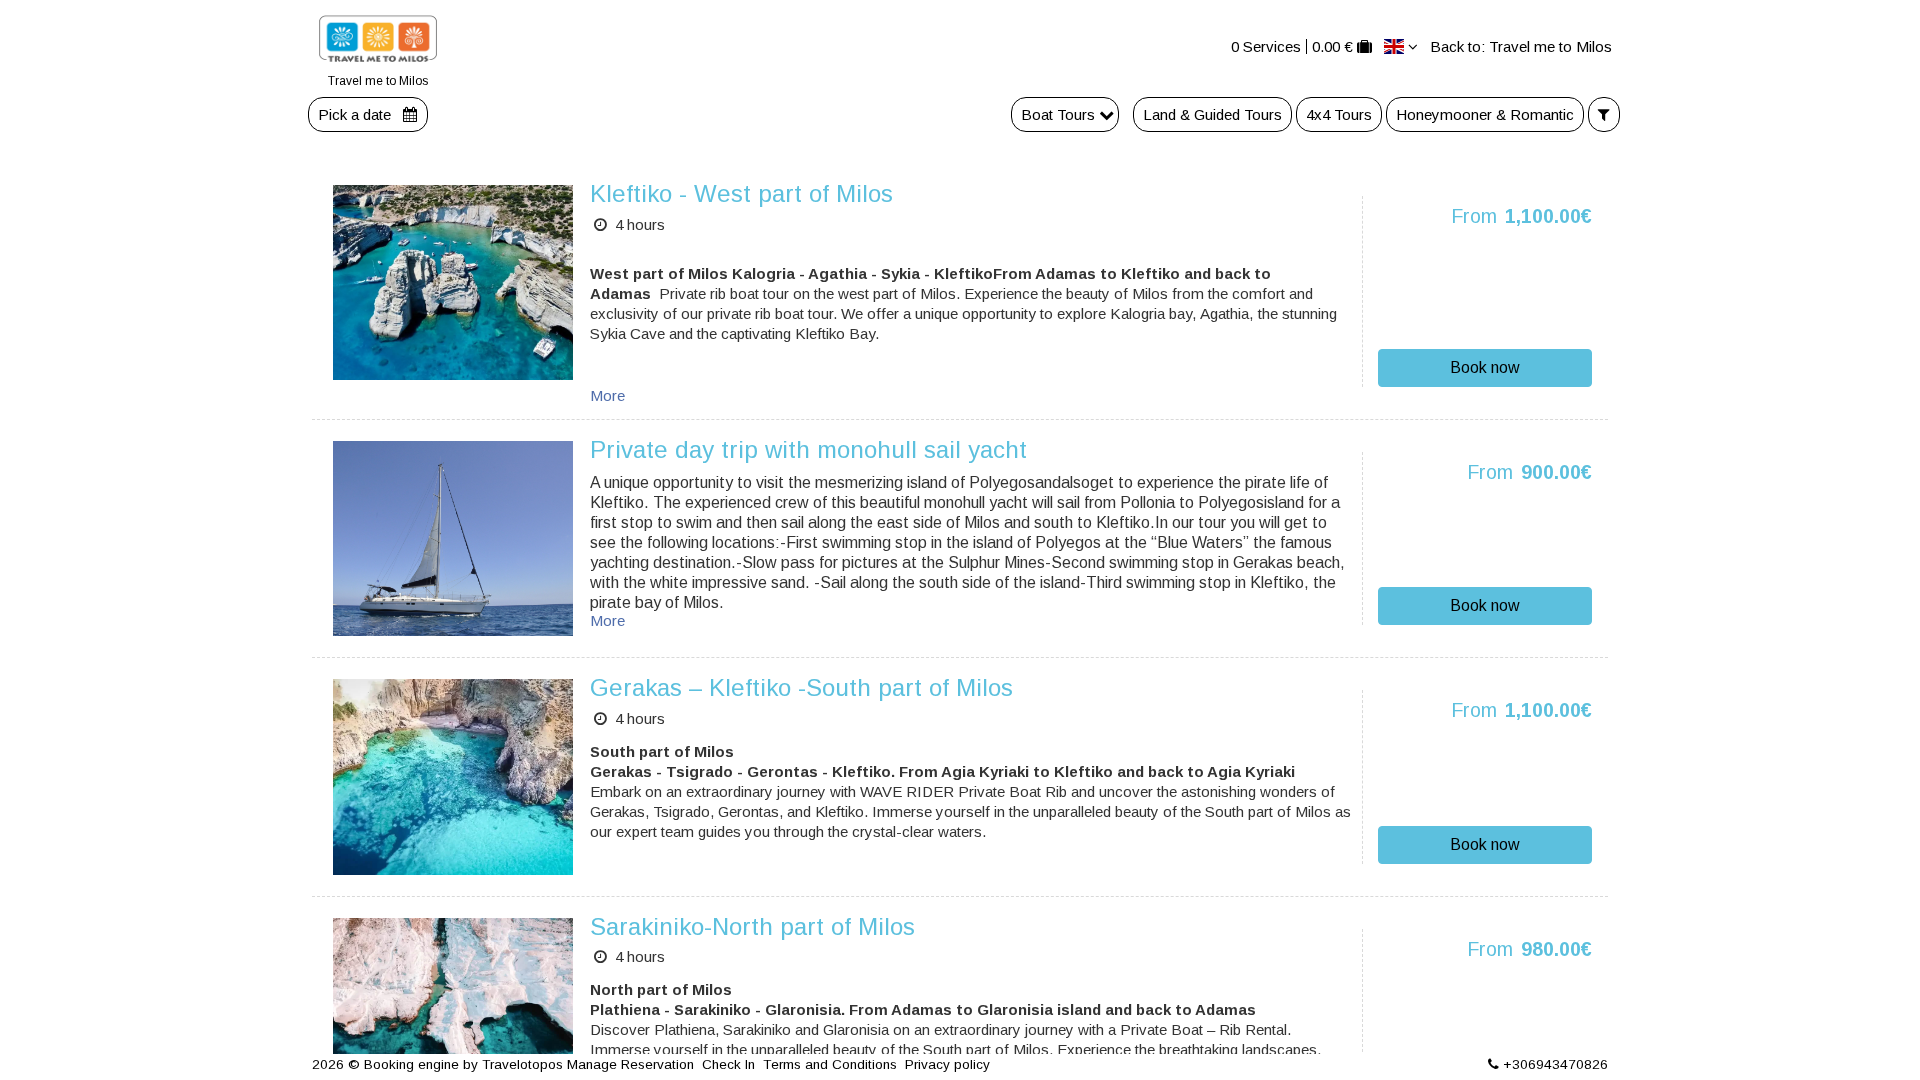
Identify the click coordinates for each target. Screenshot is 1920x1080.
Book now (1485, 367)
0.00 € (1332, 46)
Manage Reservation (630, 1064)
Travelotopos (522, 1064)
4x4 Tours (1339, 114)
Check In (728, 1064)
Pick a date (356, 114)
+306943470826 (1555, 1064)
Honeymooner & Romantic (1485, 114)
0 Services (1266, 46)
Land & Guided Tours (1212, 114)
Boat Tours (1060, 114)
